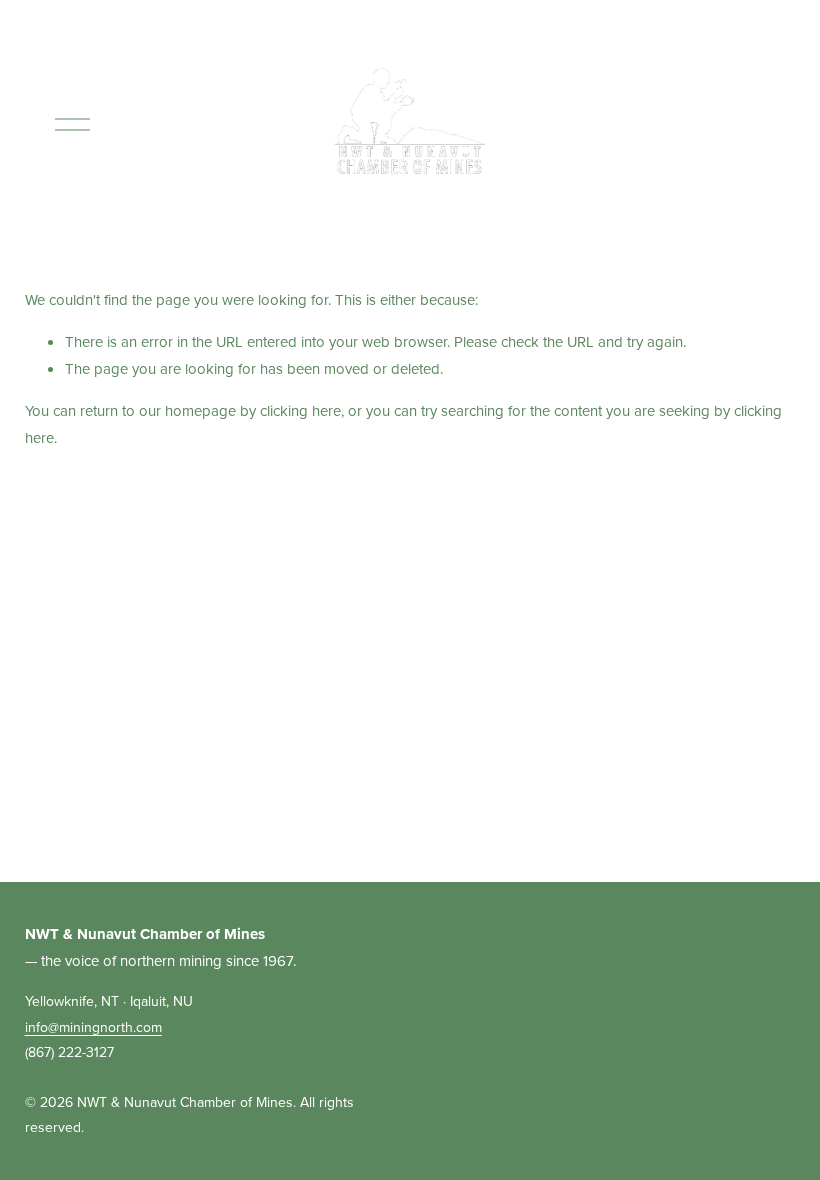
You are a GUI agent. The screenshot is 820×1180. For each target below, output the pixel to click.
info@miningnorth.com (93, 1027)
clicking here (300, 410)
